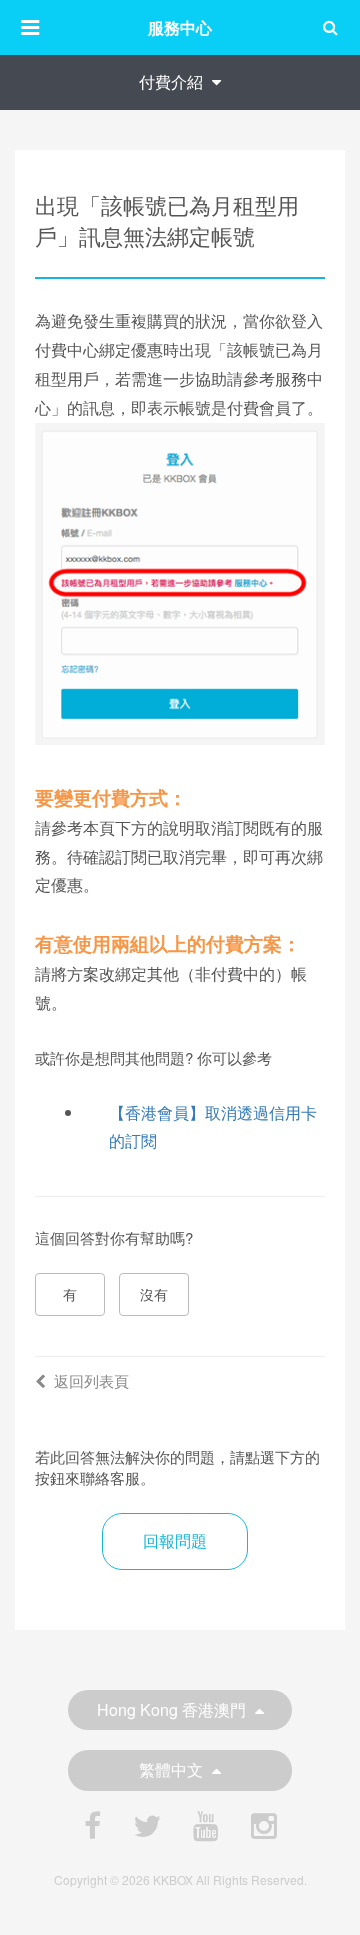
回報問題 (175, 1540)
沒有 (154, 1294)
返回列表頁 (91, 1380)
